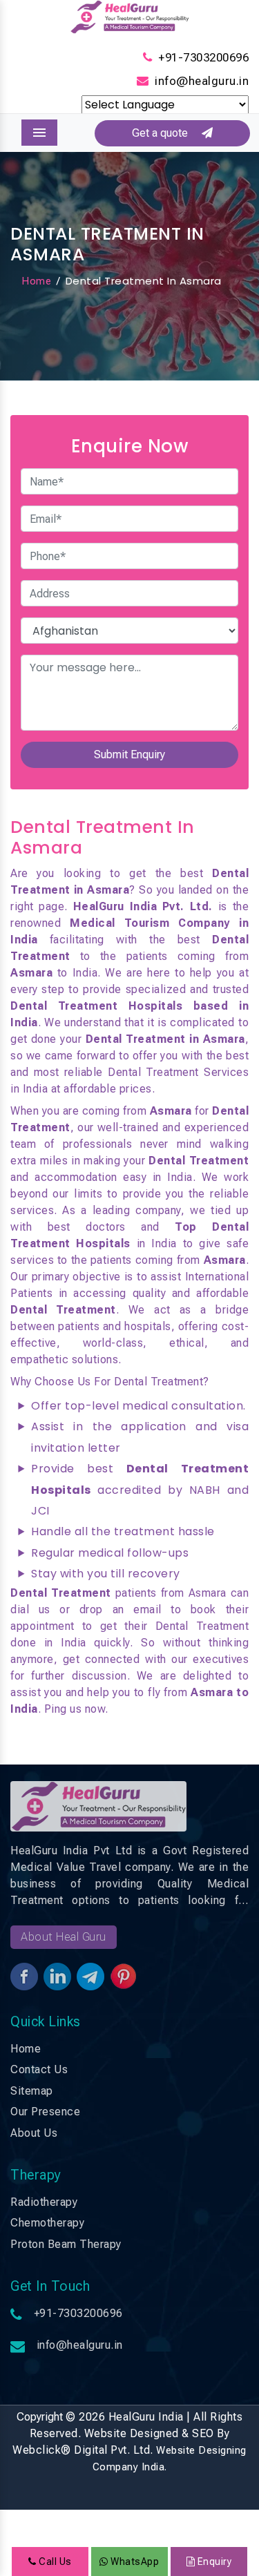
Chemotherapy (47, 2223)
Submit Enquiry (129, 754)
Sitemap (32, 2091)
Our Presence (45, 2112)
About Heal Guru (64, 1937)
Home (36, 281)
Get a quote (167, 133)
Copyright (40, 2417)
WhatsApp (134, 2561)
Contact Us (39, 2069)
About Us (34, 2133)
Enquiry (213, 2561)
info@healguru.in (202, 81)
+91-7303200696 (203, 57)
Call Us (54, 2561)
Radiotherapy (44, 2202)
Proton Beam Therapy (66, 2244)
